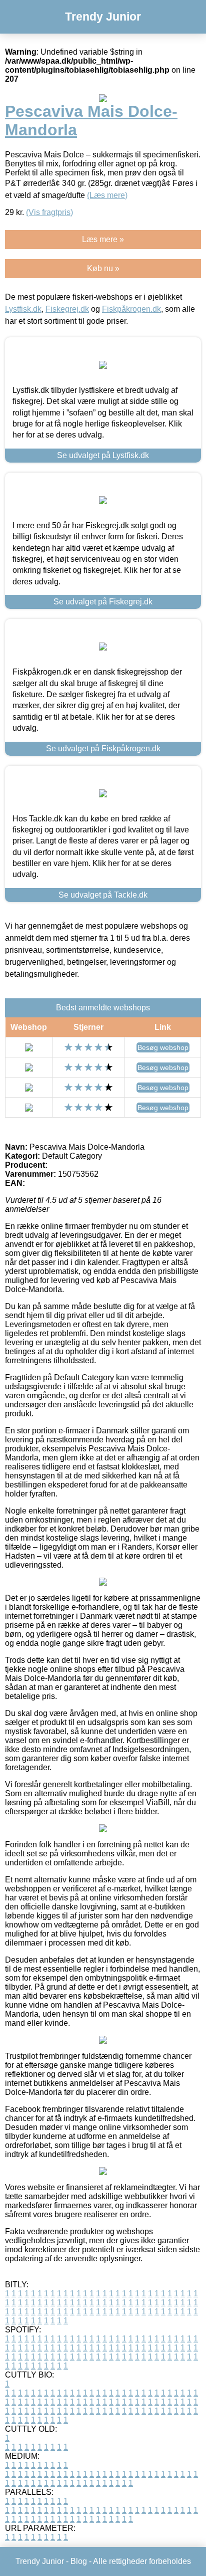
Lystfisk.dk (23, 309)
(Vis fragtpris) (49, 212)
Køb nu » (103, 268)
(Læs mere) (107, 195)
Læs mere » (103, 239)
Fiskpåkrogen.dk (131, 309)
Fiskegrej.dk (67, 309)
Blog (79, 2561)
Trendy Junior (103, 17)
